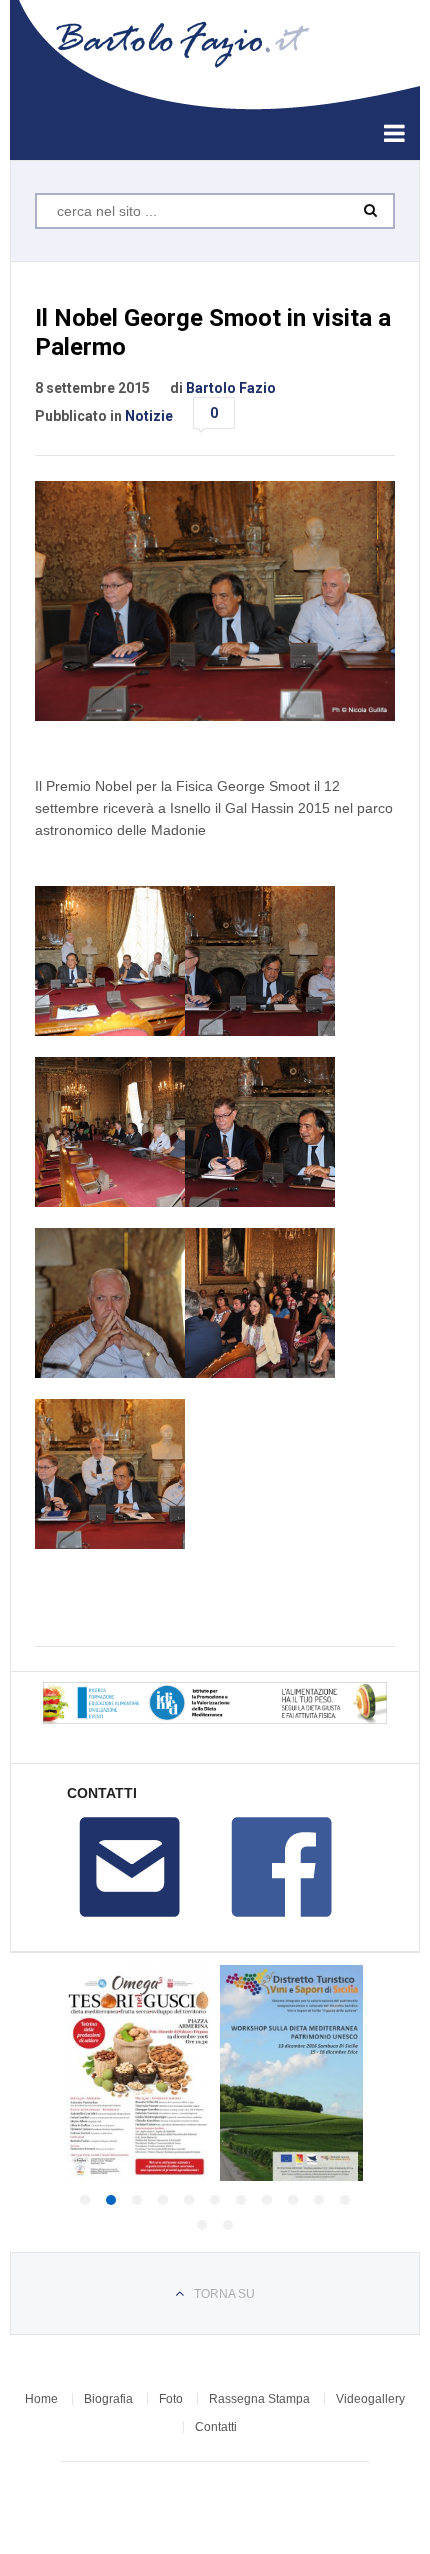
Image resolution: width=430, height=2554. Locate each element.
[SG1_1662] (110, 961)
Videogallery (370, 2399)
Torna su (224, 2294)
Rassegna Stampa (259, 2399)
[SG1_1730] (110, 1303)
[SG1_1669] (260, 1132)
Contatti (216, 2427)
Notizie (149, 416)
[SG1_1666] (110, 1132)
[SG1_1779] (110, 1474)
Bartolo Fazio (231, 388)
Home (41, 2399)
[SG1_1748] (260, 1303)
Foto (171, 2399)
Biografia (108, 2399)
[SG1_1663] (260, 961)
